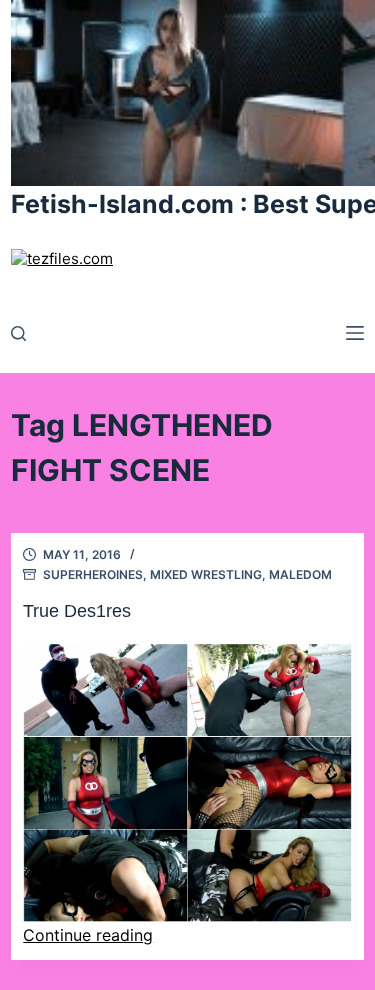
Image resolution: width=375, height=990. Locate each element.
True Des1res (77, 611)
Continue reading (88, 935)
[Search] (18, 333)
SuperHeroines (93, 574)
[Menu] (355, 333)
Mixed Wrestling (206, 574)
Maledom (300, 574)
